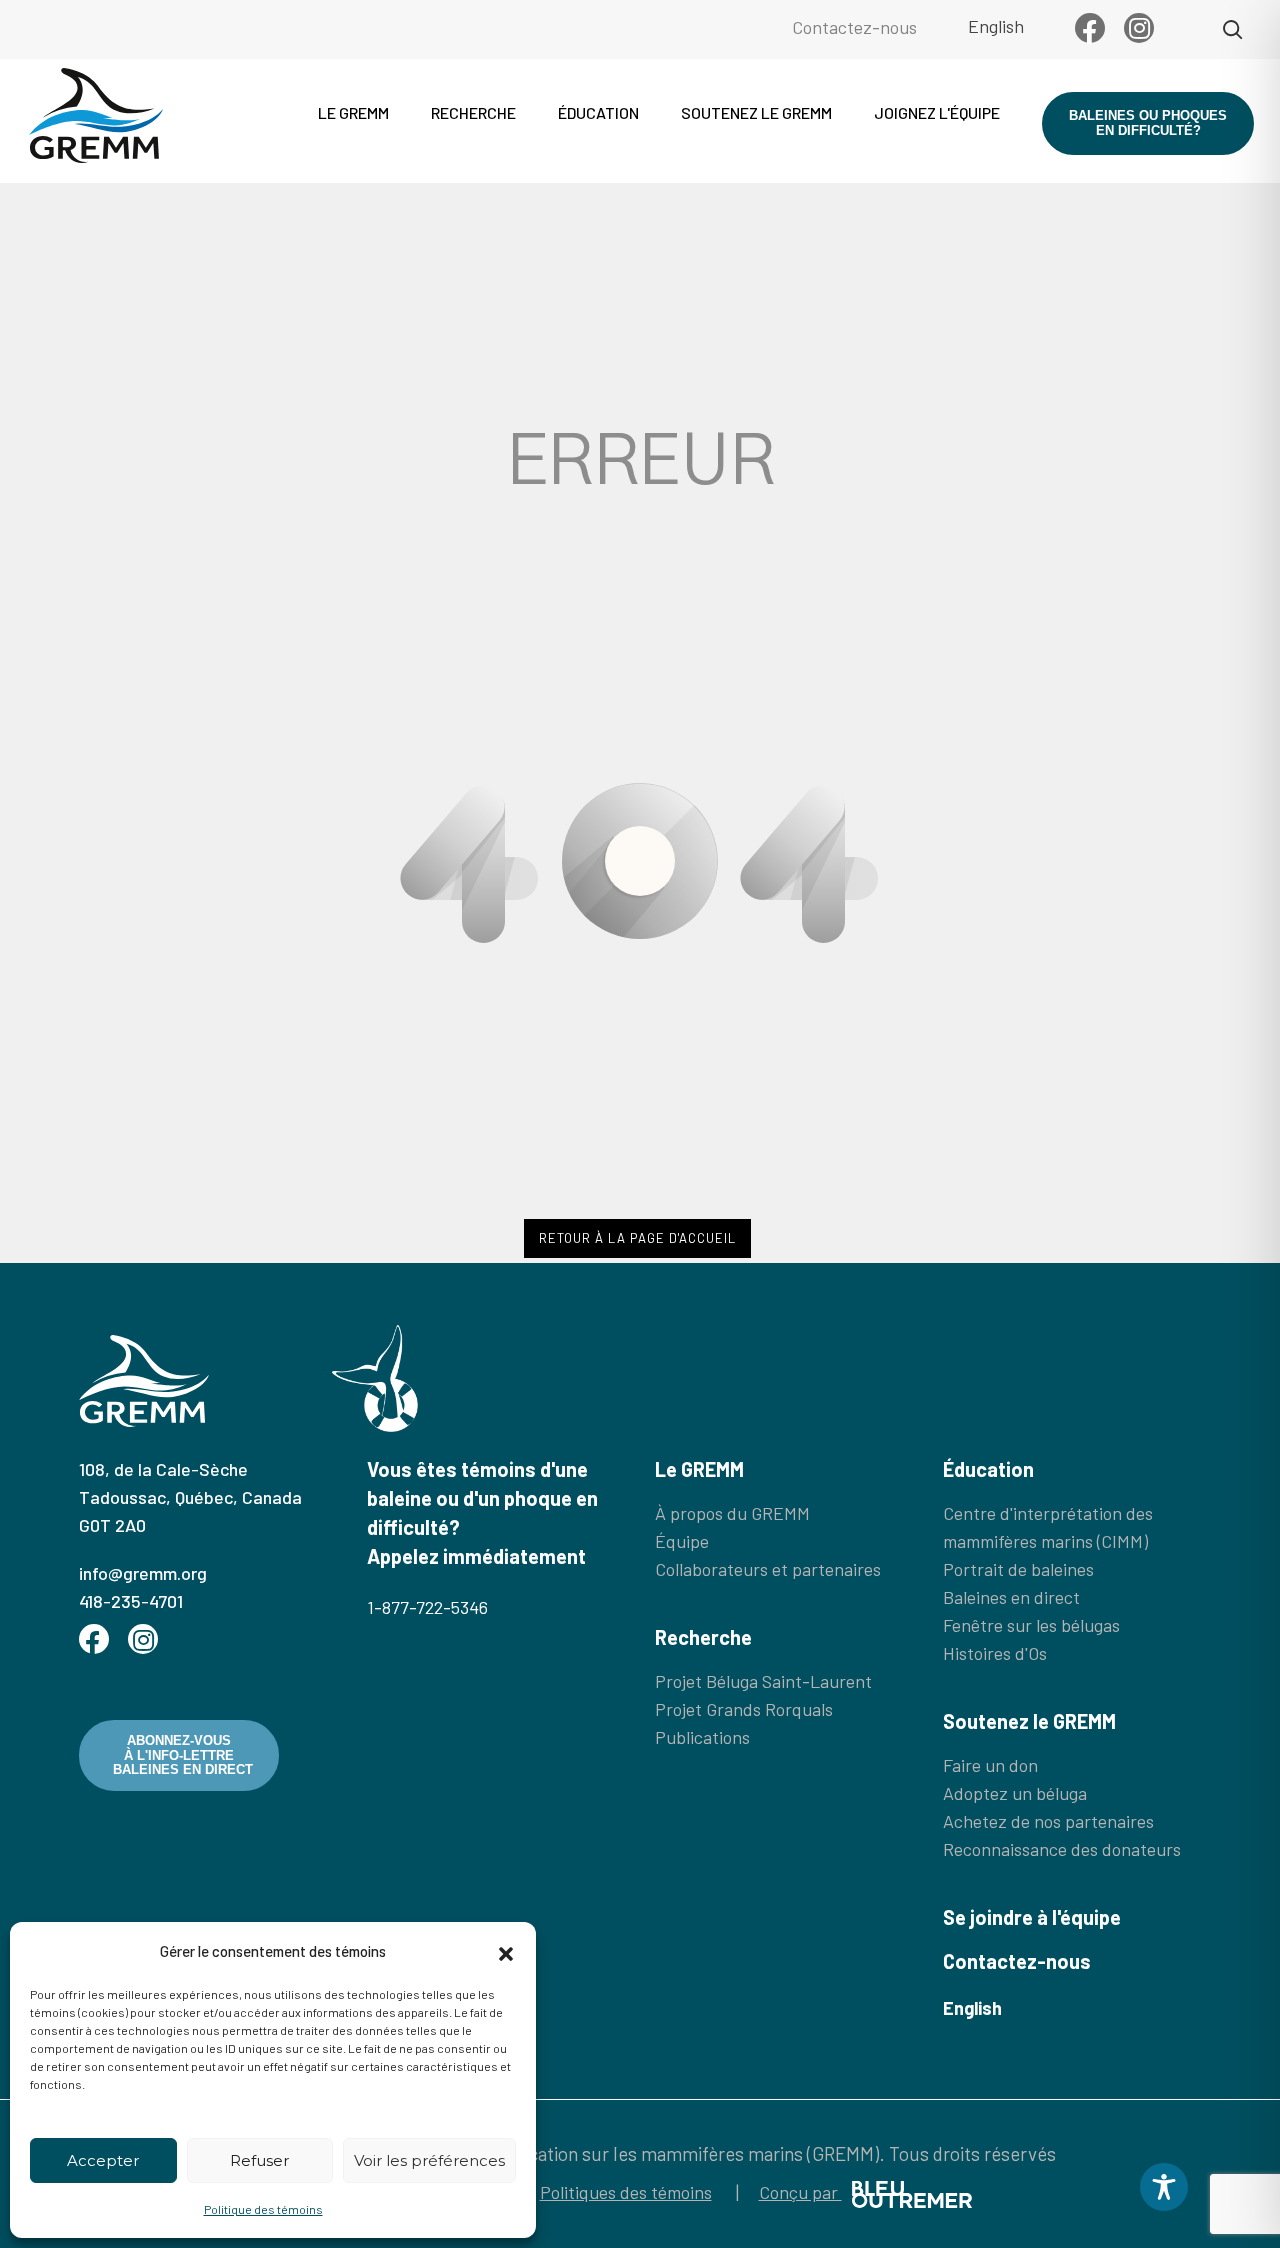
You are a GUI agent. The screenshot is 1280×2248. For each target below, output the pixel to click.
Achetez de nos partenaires (1048, 1821)
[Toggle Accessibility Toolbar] (1164, 2187)
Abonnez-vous (183, 1755)
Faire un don (990, 1765)
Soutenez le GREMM (756, 112)
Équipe (682, 1541)
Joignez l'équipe (937, 112)
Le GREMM (353, 112)
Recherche (473, 112)
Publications (702, 1737)
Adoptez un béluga (1015, 1793)
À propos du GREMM (732, 1513)
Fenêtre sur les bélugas (1031, 1625)
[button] (506, 1951)
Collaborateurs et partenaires (768, 1569)
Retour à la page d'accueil (637, 1238)
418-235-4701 (131, 1601)
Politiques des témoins (626, 2192)
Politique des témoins (263, 2209)
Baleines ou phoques (1148, 122)
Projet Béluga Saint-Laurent (763, 1681)
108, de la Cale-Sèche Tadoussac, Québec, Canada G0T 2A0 (190, 1497)
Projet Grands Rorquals (744, 1709)
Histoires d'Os (995, 1653)
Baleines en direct (1011, 1597)
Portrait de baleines (1018, 1569)
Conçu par (800, 2192)
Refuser (259, 2160)
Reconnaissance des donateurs (1062, 1849)
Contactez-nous (854, 27)
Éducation (598, 112)
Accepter (103, 2160)
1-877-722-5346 (427, 1607)
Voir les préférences (429, 2160)
